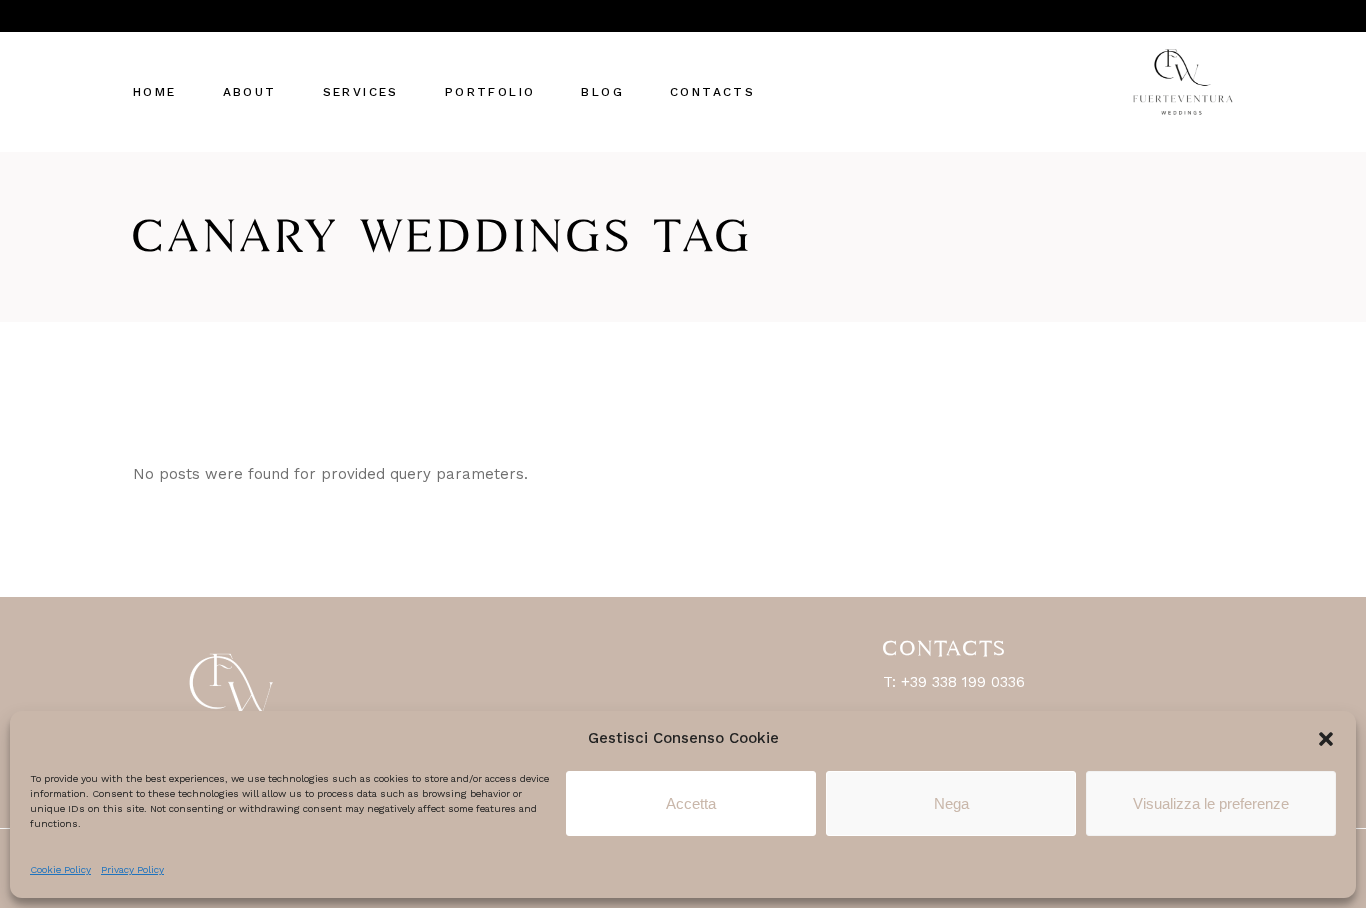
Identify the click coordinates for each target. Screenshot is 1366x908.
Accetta (691, 803)
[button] (1326, 739)
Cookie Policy (60, 869)
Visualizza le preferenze (1211, 803)
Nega (951, 803)
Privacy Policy (132, 869)
